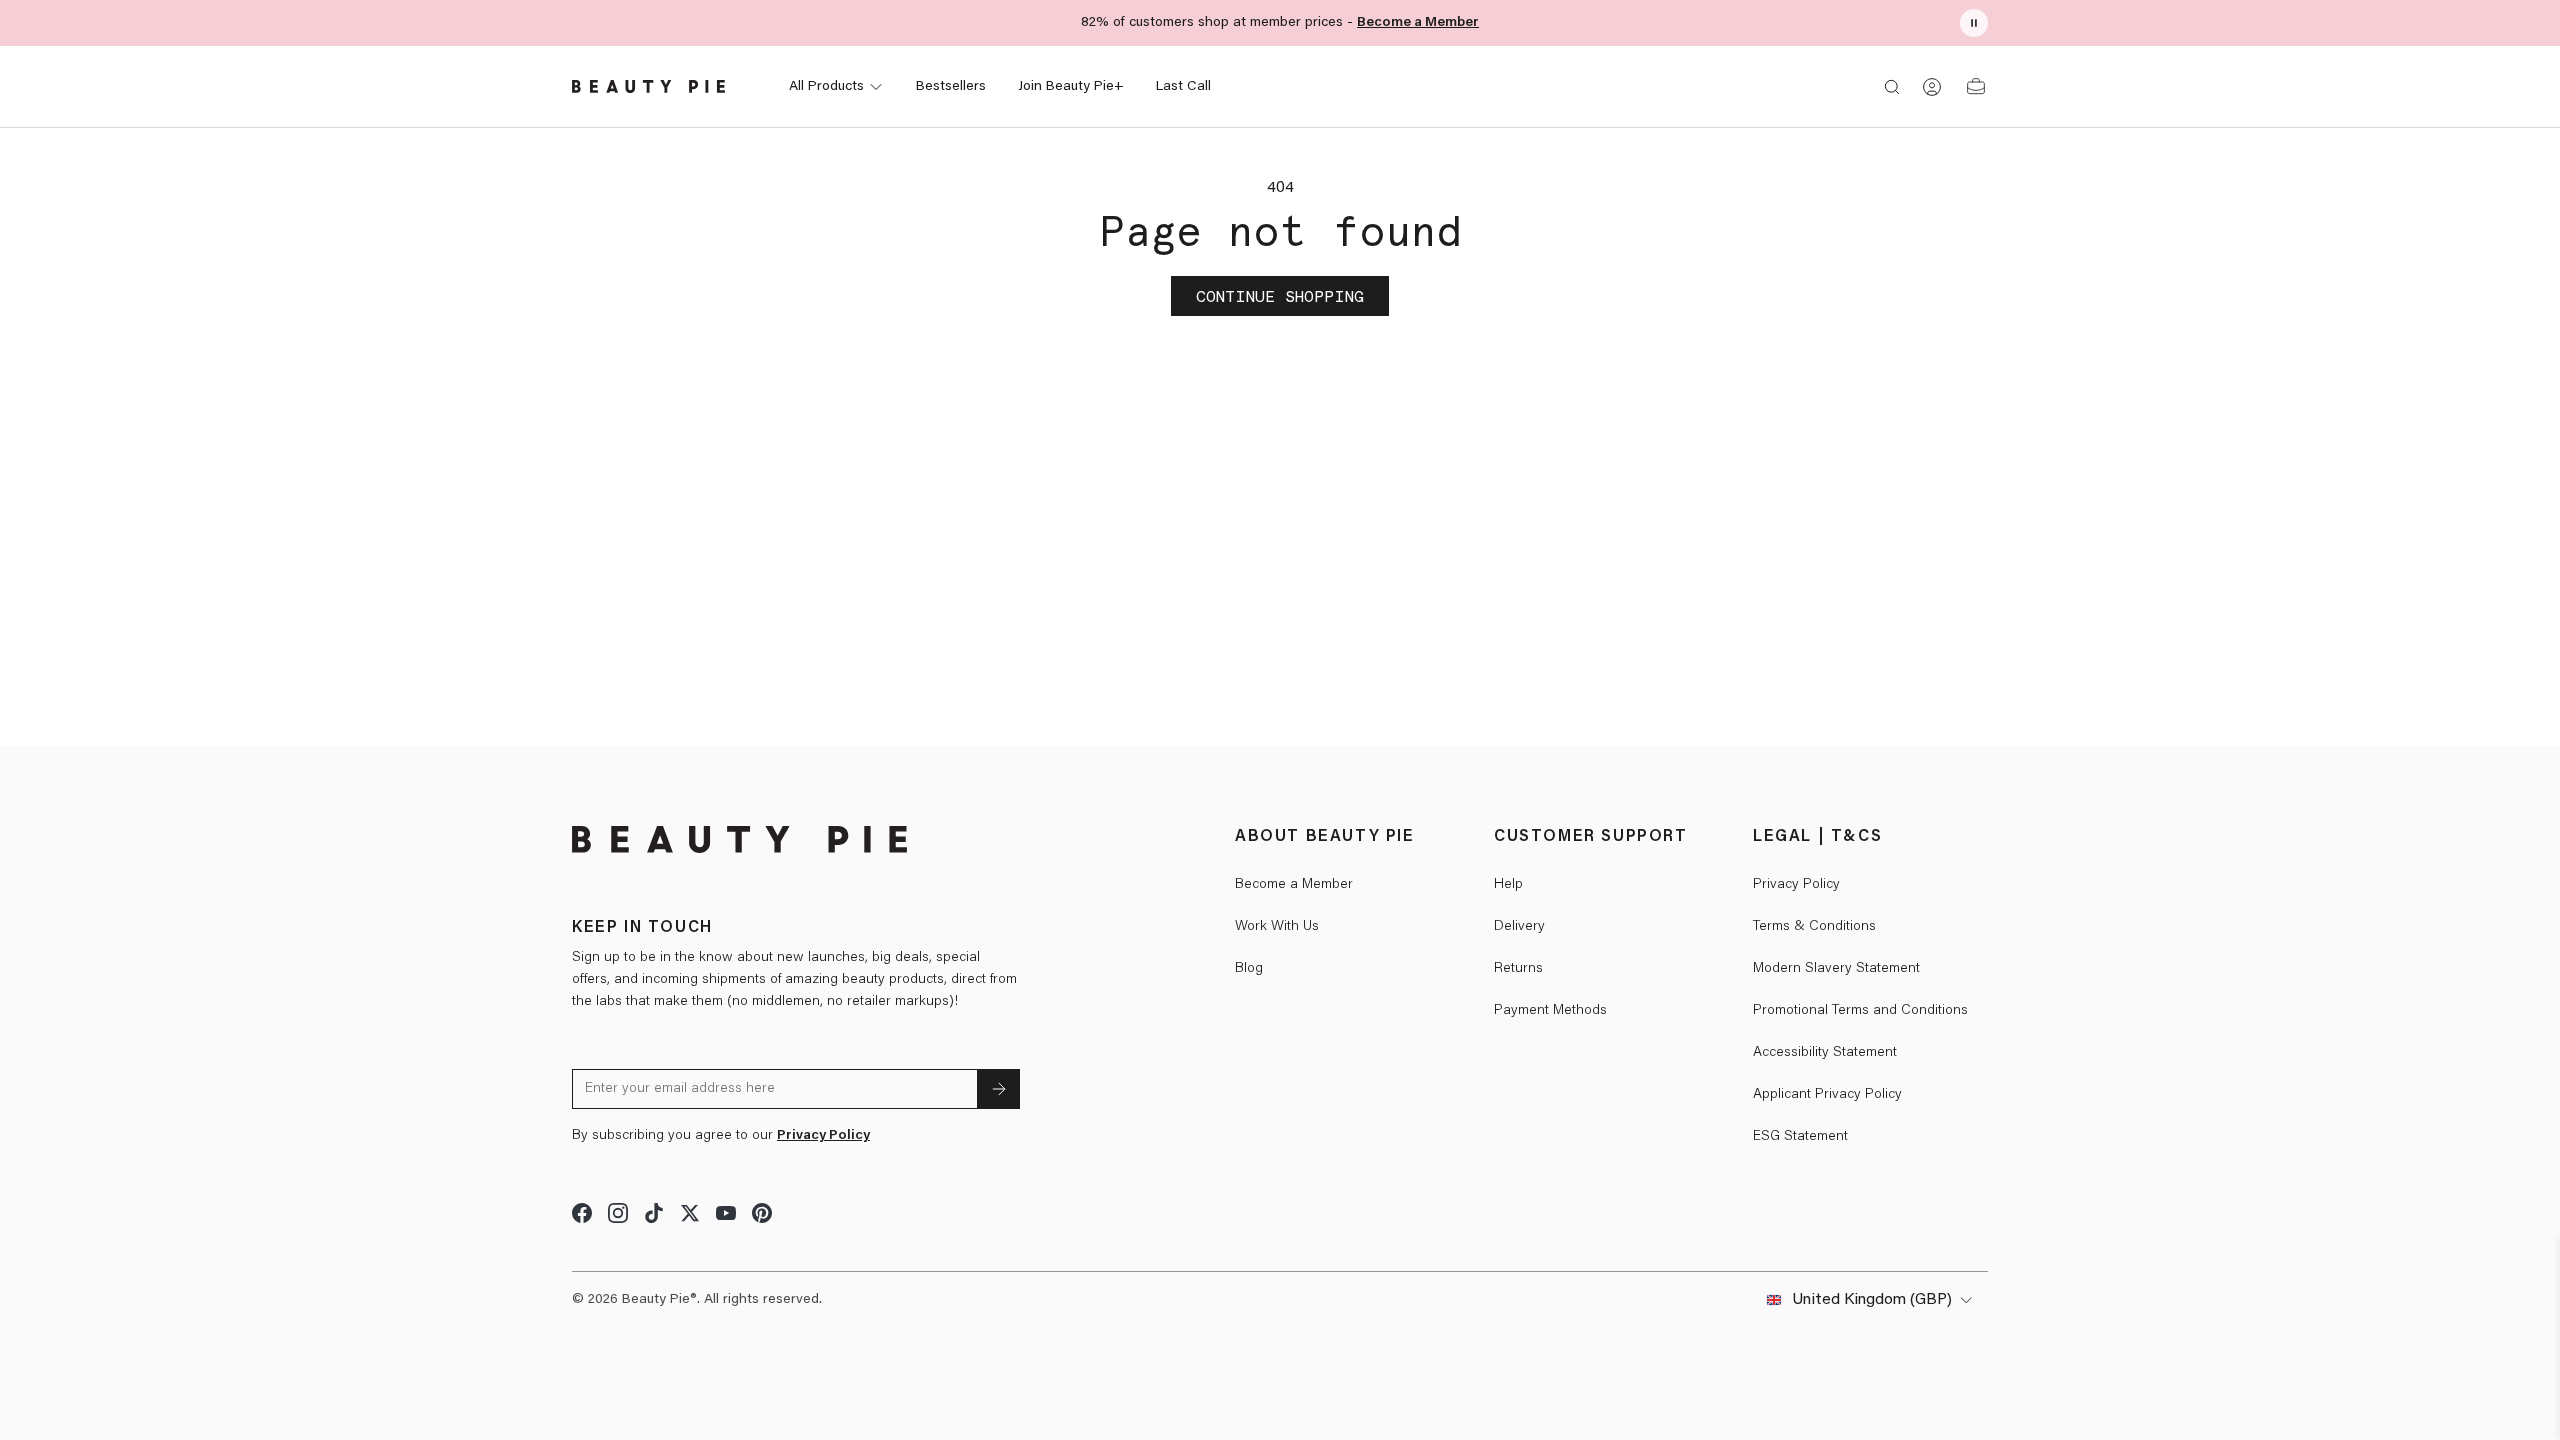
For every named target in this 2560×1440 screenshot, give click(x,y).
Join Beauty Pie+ (1071, 87)
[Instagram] (618, 1213)
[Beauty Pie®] (739, 839)
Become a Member (1418, 23)
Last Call (1183, 87)
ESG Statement (1800, 1137)
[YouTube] (726, 1213)
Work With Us (1277, 927)
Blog (1249, 969)
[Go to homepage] (648, 87)
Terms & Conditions (1814, 927)
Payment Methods (1550, 1011)
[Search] (1892, 87)
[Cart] (1976, 87)
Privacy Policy (823, 1136)
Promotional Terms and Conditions (1860, 1011)
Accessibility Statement (1825, 1053)
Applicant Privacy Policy (1827, 1095)
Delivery (1519, 927)
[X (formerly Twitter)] (690, 1213)
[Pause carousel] (1974, 23)
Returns (1518, 969)
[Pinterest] (762, 1213)
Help (1508, 885)
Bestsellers (951, 87)
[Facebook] (582, 1213)
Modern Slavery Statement (1836, 969)
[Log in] (1932, 87)
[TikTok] (654, 1213)
